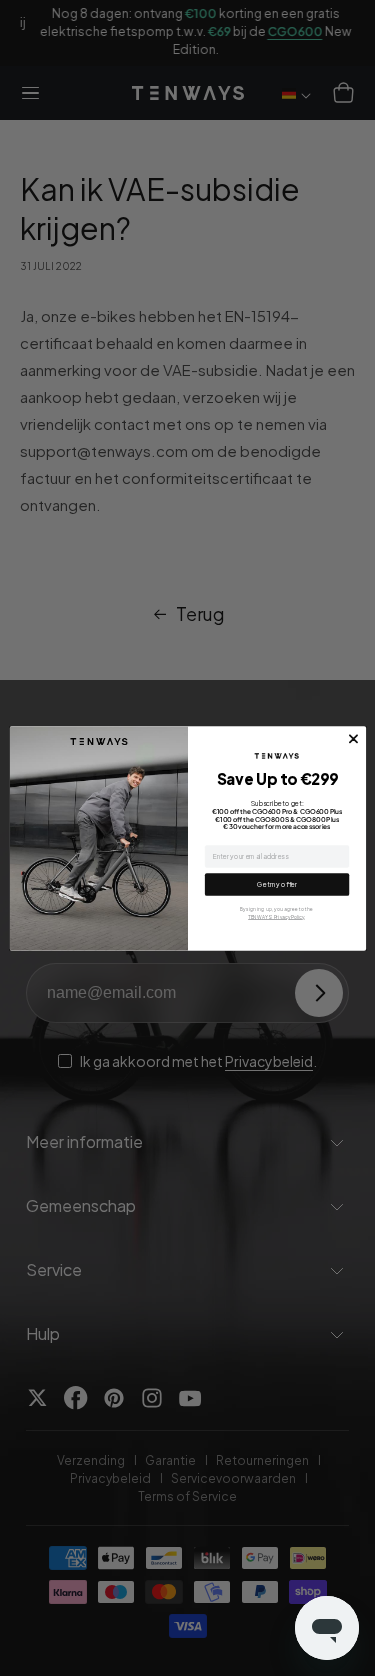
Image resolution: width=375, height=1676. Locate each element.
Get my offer (277, 884)
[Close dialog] (353, 739)
